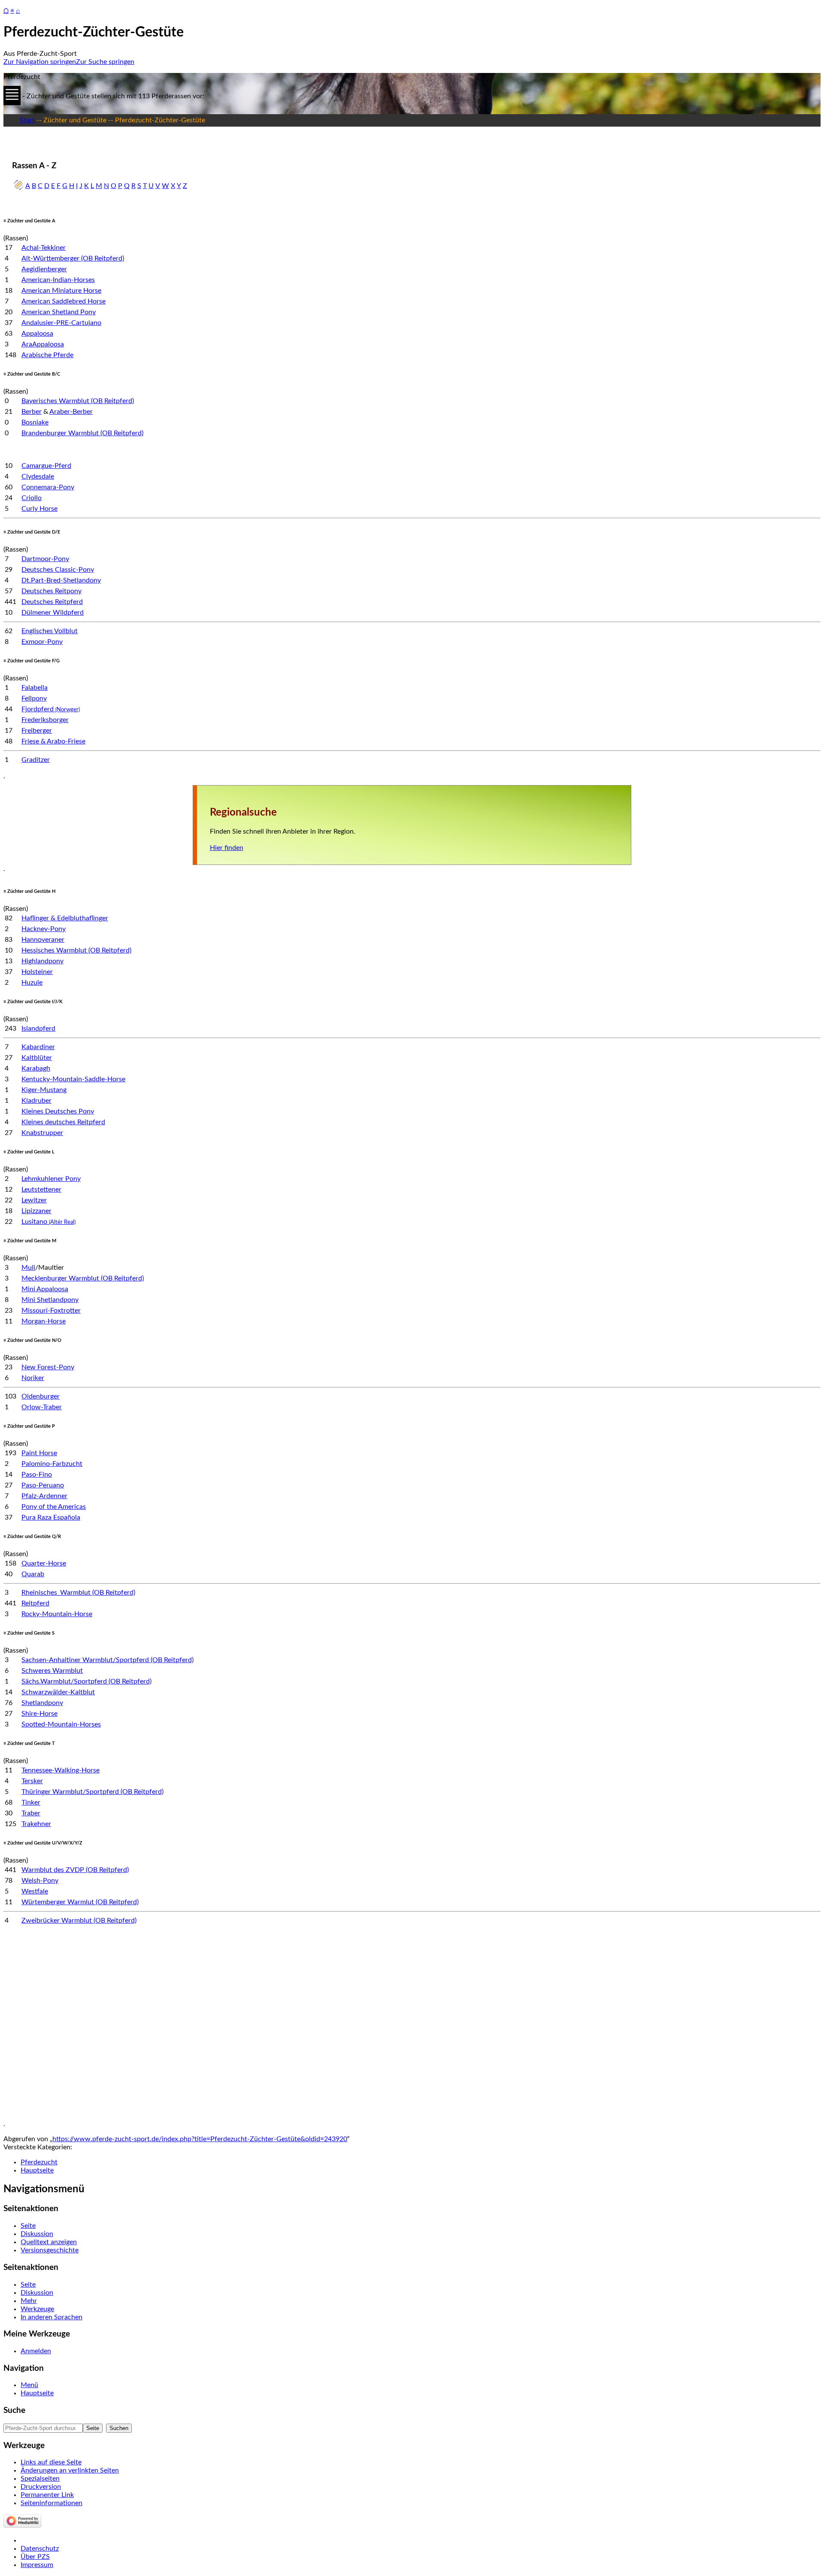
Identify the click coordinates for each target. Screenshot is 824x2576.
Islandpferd (38, 1029)
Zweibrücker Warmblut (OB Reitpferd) (79, 1921)
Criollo (32, 498)
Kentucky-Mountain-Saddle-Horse (73, 1079)
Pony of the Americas (54, 1507)
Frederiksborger (45, 720)
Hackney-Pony (44, 929)
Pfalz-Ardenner (44, 1496)
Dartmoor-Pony (45, 559)
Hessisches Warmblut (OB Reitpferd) (76, 950)
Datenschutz (40, 2549)
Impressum (37, 2565)
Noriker (33, 1378)
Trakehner (36, 1824)
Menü (29, 2385)
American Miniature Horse (61, 291)
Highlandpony (42, 961)
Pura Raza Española (51, 1517)
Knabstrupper (42, 1133)
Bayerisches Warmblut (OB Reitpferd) (78, 401)
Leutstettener (41, 1189)
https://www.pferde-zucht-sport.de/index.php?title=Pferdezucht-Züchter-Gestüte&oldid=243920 (200, 2139)
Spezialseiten (40, 2479)
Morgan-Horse (44, 1321)
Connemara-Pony (48, 487)
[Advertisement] (261, 2027)
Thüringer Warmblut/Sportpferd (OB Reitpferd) (92, 1792)
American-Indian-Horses (58, 280)
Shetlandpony (42, 1703)
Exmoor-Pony (42, 642)
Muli (28, 1268)
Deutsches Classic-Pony (58, 570)
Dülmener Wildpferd (53, 613)
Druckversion (41, 2487)
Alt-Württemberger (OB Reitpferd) (73, 258)
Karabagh (36, 1068)
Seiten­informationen (51, 2503)
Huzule (32, 983)
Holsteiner (37, 972)
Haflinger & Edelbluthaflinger (65, 918)
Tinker (31, 1802)
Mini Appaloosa (45, 1289)
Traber (31, 1813)
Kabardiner (38, 1047)
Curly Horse (39, 509)
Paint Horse (39, 1453)
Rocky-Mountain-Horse (57, 1614)
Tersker (32, 1781)
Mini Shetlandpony (50, 1300)
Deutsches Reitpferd (52, 602)
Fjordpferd (51, 709)
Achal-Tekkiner (44, 248)
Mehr (29, 2301)
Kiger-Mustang (44, 1090)
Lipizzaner (36, 1211)
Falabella (35, 688)
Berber (32, 412)
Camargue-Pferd (46, 466)
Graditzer (36, 760)
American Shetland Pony (59, 312)
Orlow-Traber (42, 1407)
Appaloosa (37, 334)
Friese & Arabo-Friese (53, 741)
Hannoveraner (43, 940)
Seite (28, 2226)
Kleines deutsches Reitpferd (63, 1122)
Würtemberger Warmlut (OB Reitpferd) (80, 1902)
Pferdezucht (39, 2162)
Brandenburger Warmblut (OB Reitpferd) (82, 433)
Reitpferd (35, 1603)
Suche (14, 2411)
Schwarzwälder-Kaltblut (58, 1692)
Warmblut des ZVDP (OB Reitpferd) (75, 1870)
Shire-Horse (39, 1714)
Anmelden (36, 2351)
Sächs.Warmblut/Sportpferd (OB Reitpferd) (86, 1681)
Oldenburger (41, 1396)
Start (27, 120)
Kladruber (36, 1101)
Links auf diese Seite (51, 2462)
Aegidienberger (44, 269)
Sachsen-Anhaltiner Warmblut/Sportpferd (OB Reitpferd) (108, 1660)
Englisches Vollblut (50, 631)
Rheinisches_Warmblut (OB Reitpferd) (78, 1593)
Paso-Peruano (43, 1485)
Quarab (33, 1574)
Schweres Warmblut (52, 1671)
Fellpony (34, 698)
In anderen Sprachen (51, 2317)
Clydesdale (38, 476)
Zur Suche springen (105, 62)
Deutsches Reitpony (51, 591)
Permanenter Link (47, 2495)
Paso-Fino (37, 1475)
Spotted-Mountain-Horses (61, 1724)
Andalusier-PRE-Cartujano (61, 323)
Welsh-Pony (40, 1881)
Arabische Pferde (47, 355)
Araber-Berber (71, 412)
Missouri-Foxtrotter (51, 1311)
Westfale (35, 1891)
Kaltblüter (37, 1058)
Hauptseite (37, 2170)
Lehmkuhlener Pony (51, 1179)
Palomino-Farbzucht (52, 1464)
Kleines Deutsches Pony (58, 1111)
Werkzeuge (37, 2309)
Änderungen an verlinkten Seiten (70, 2470)
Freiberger (37, 731)
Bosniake (35, 422)
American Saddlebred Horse (64, 301)
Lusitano (48, 1222)
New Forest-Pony (48, 1367)
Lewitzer (34, 1200)
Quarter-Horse (44, 1563)
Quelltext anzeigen (49, 2242)
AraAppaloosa (43, 344)
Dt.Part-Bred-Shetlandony (61, 580)
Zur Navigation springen (40, 62)
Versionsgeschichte (50, 2250)
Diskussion (37, 2234)
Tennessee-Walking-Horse (61, 1770)
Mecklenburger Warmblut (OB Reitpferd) (83, 1278)
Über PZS (35, 2557)
